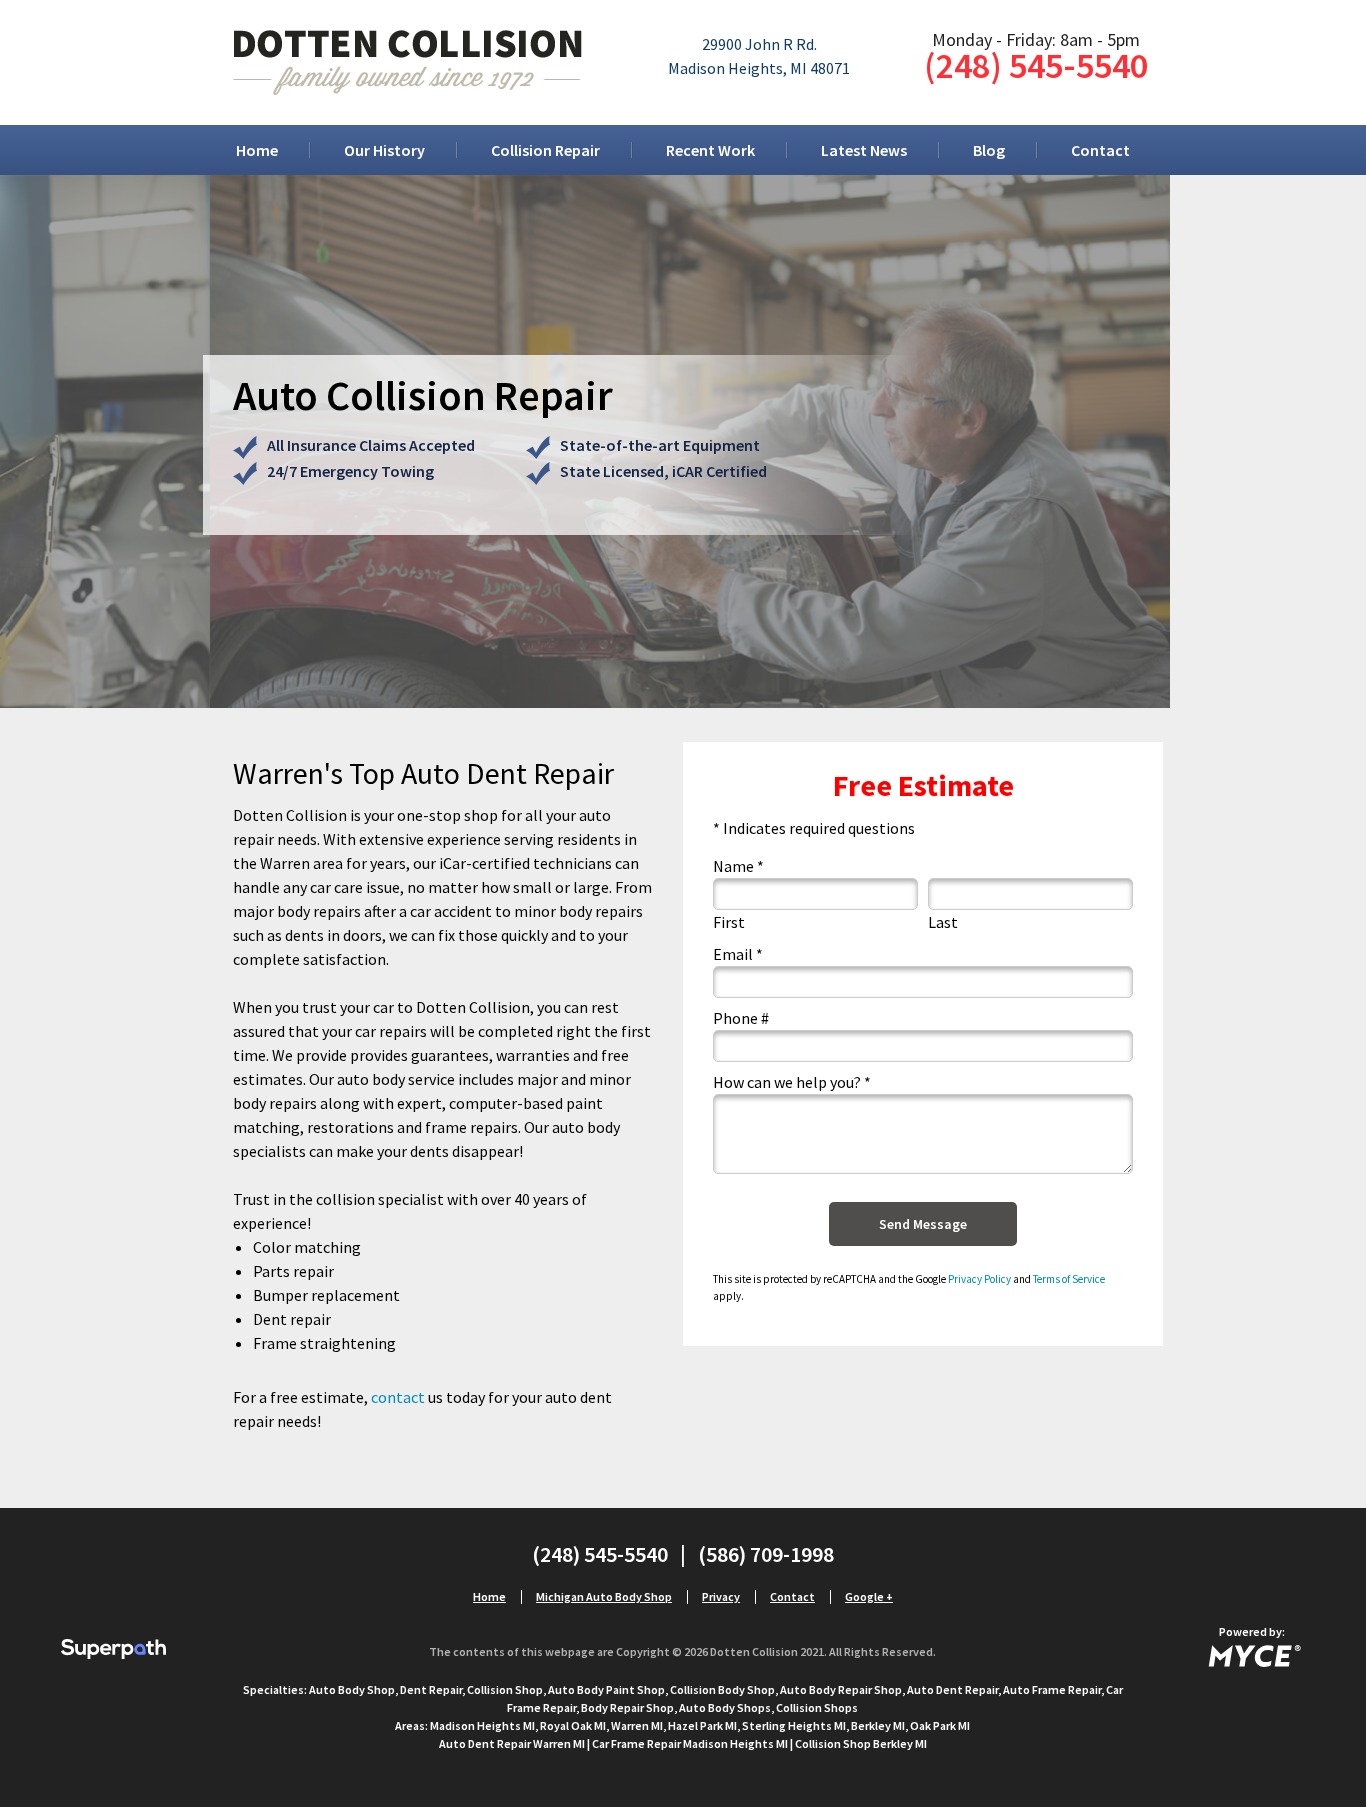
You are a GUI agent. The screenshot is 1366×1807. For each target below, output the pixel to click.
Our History (384, 150)
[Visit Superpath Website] (113, 1651)
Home (257, 150)
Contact (1100, 150)
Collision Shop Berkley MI (861, 1743)
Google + (869, 1596)
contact (398, 1397)
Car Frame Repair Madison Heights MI (690, 1743)
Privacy (721, 1596)
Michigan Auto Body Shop (604, 1596)
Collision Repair (545, 150)
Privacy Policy (979, 1279)
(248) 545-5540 (1036, 65)
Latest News (864, 150)
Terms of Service (1069, 1279)
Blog (989, 150)
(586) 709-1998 (766, 1554)
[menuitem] (257, 150)
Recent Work (710, 150)
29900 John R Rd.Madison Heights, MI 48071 (759, 56)
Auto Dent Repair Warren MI (512, 1743)
